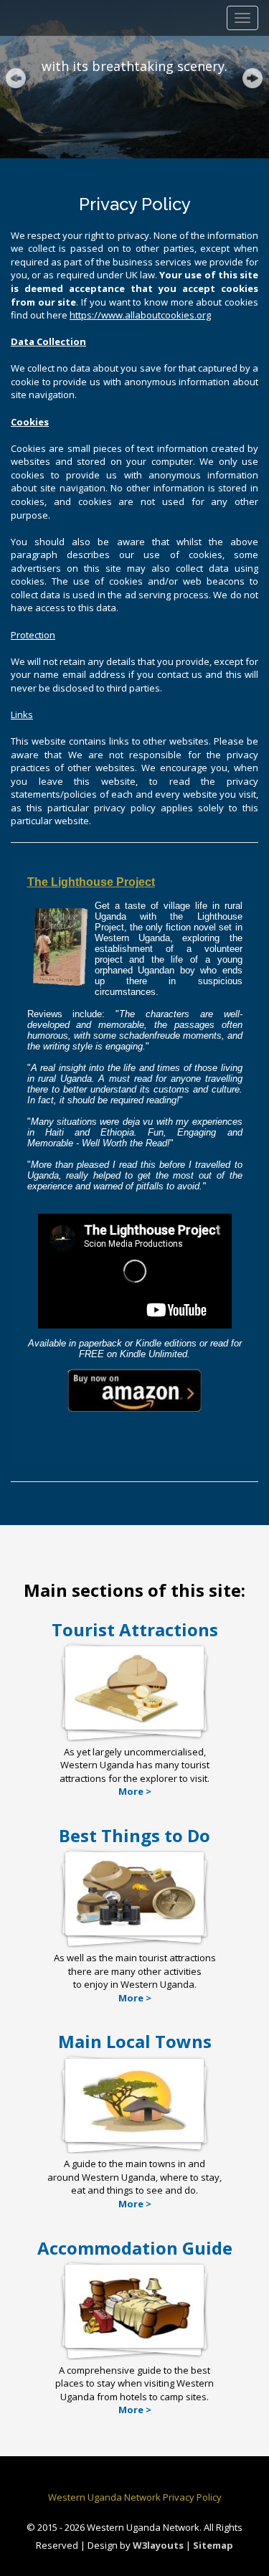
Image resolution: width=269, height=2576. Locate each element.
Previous (17, 80)
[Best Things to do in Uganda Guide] (134, 1928)
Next (254, 80)
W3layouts (159, 2545)
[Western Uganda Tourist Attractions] (134, 1722)
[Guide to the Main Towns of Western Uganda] (134, 2134)
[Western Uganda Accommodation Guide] (134, 2340)
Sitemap (213, 2545)
